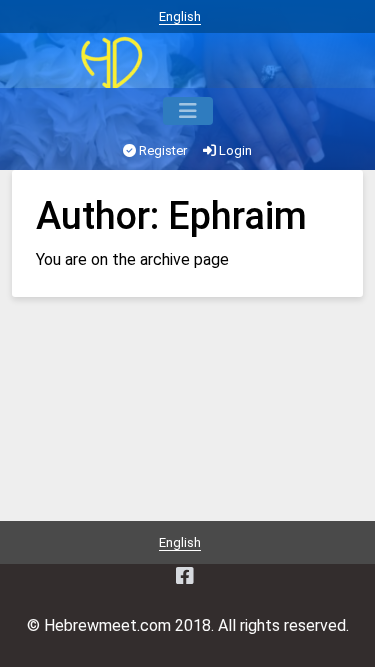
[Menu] (188, 111)
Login (234, 150)
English (180, 16)
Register (161, 150)
